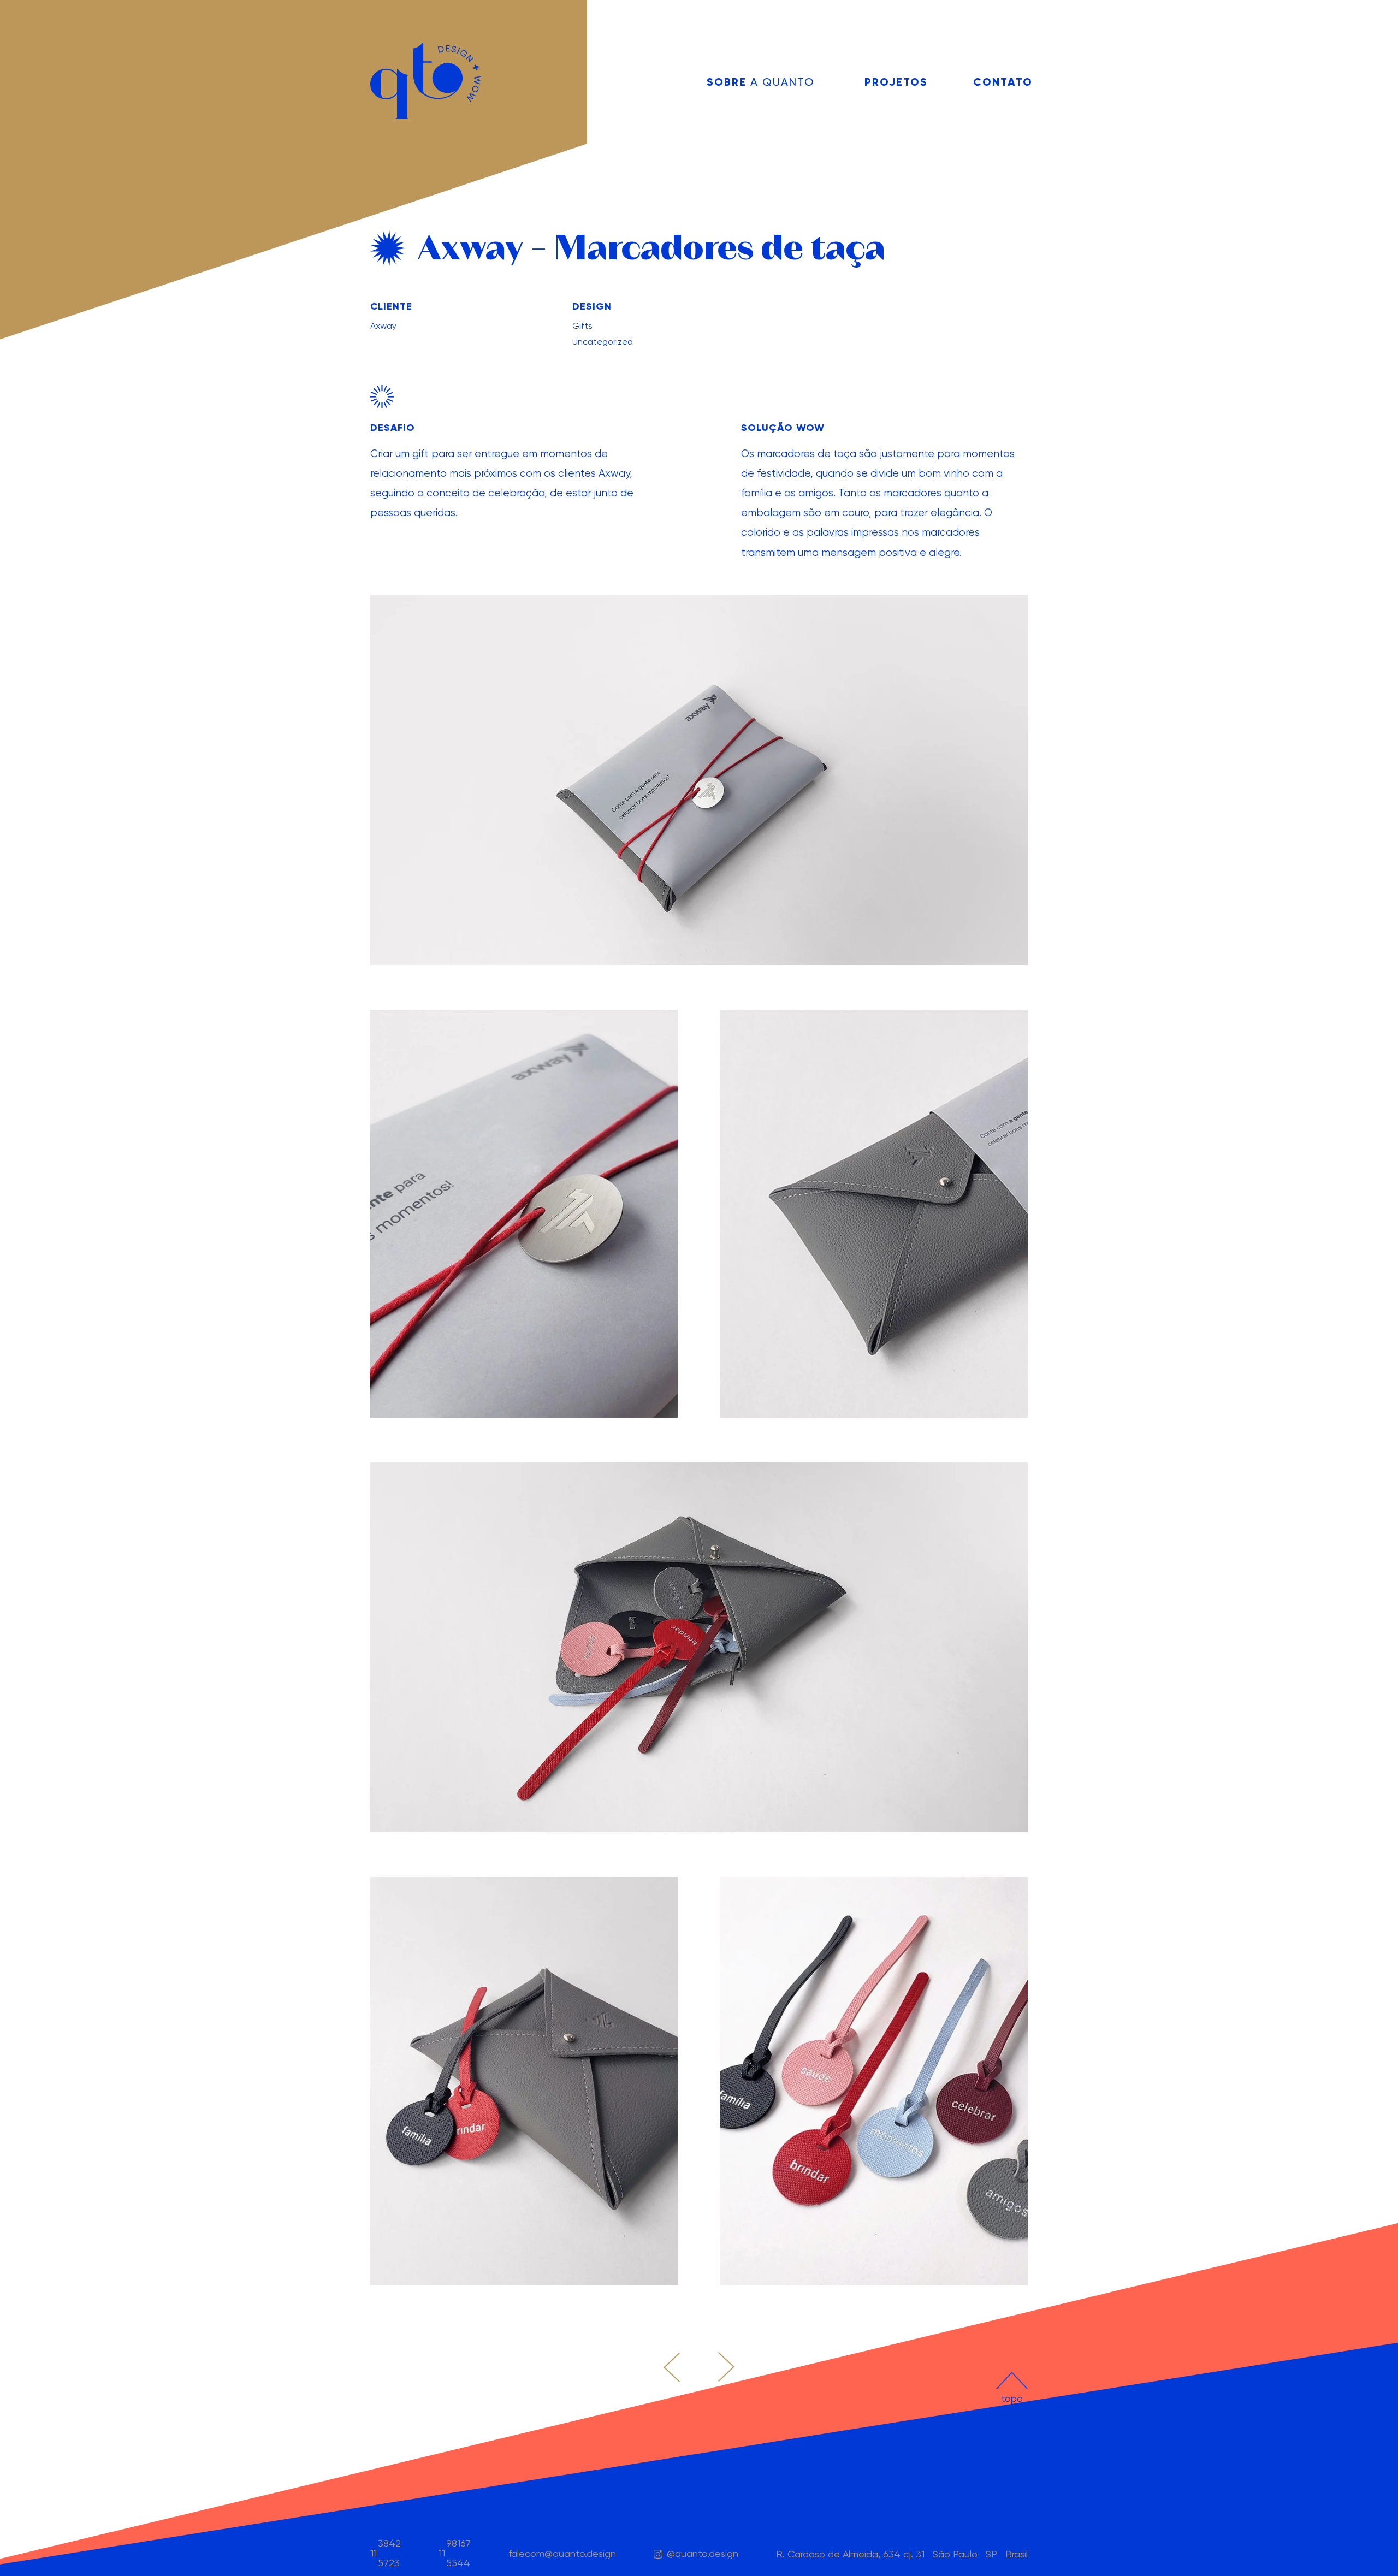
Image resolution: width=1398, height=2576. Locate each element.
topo (1012, 2390)
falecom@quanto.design (562, 2553)
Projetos (896, 82)
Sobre (760, 82)
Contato (1000, 82)
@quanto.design (703, 2553)
